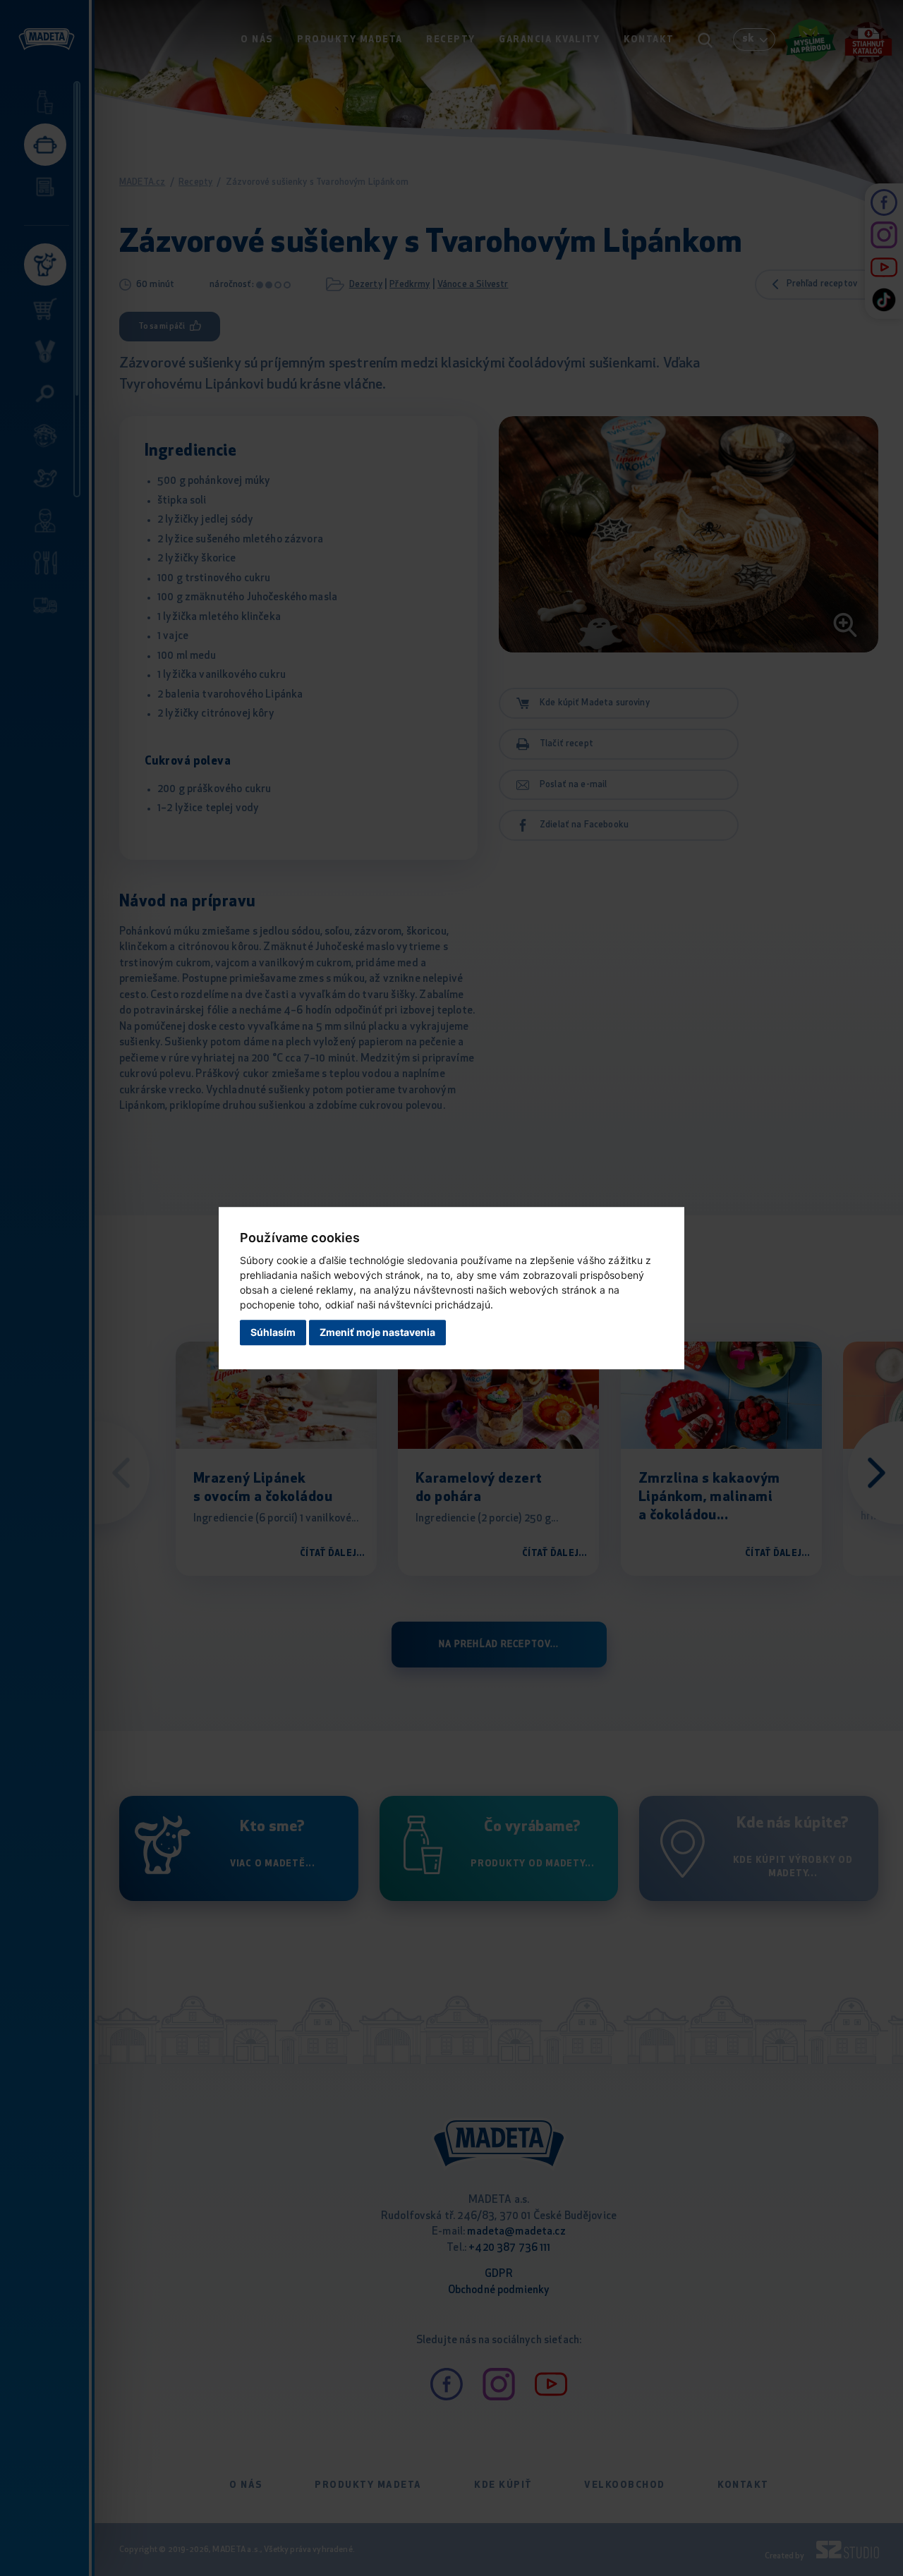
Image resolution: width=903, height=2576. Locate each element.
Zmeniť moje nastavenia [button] (377, 1333)
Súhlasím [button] (273, 1333)
